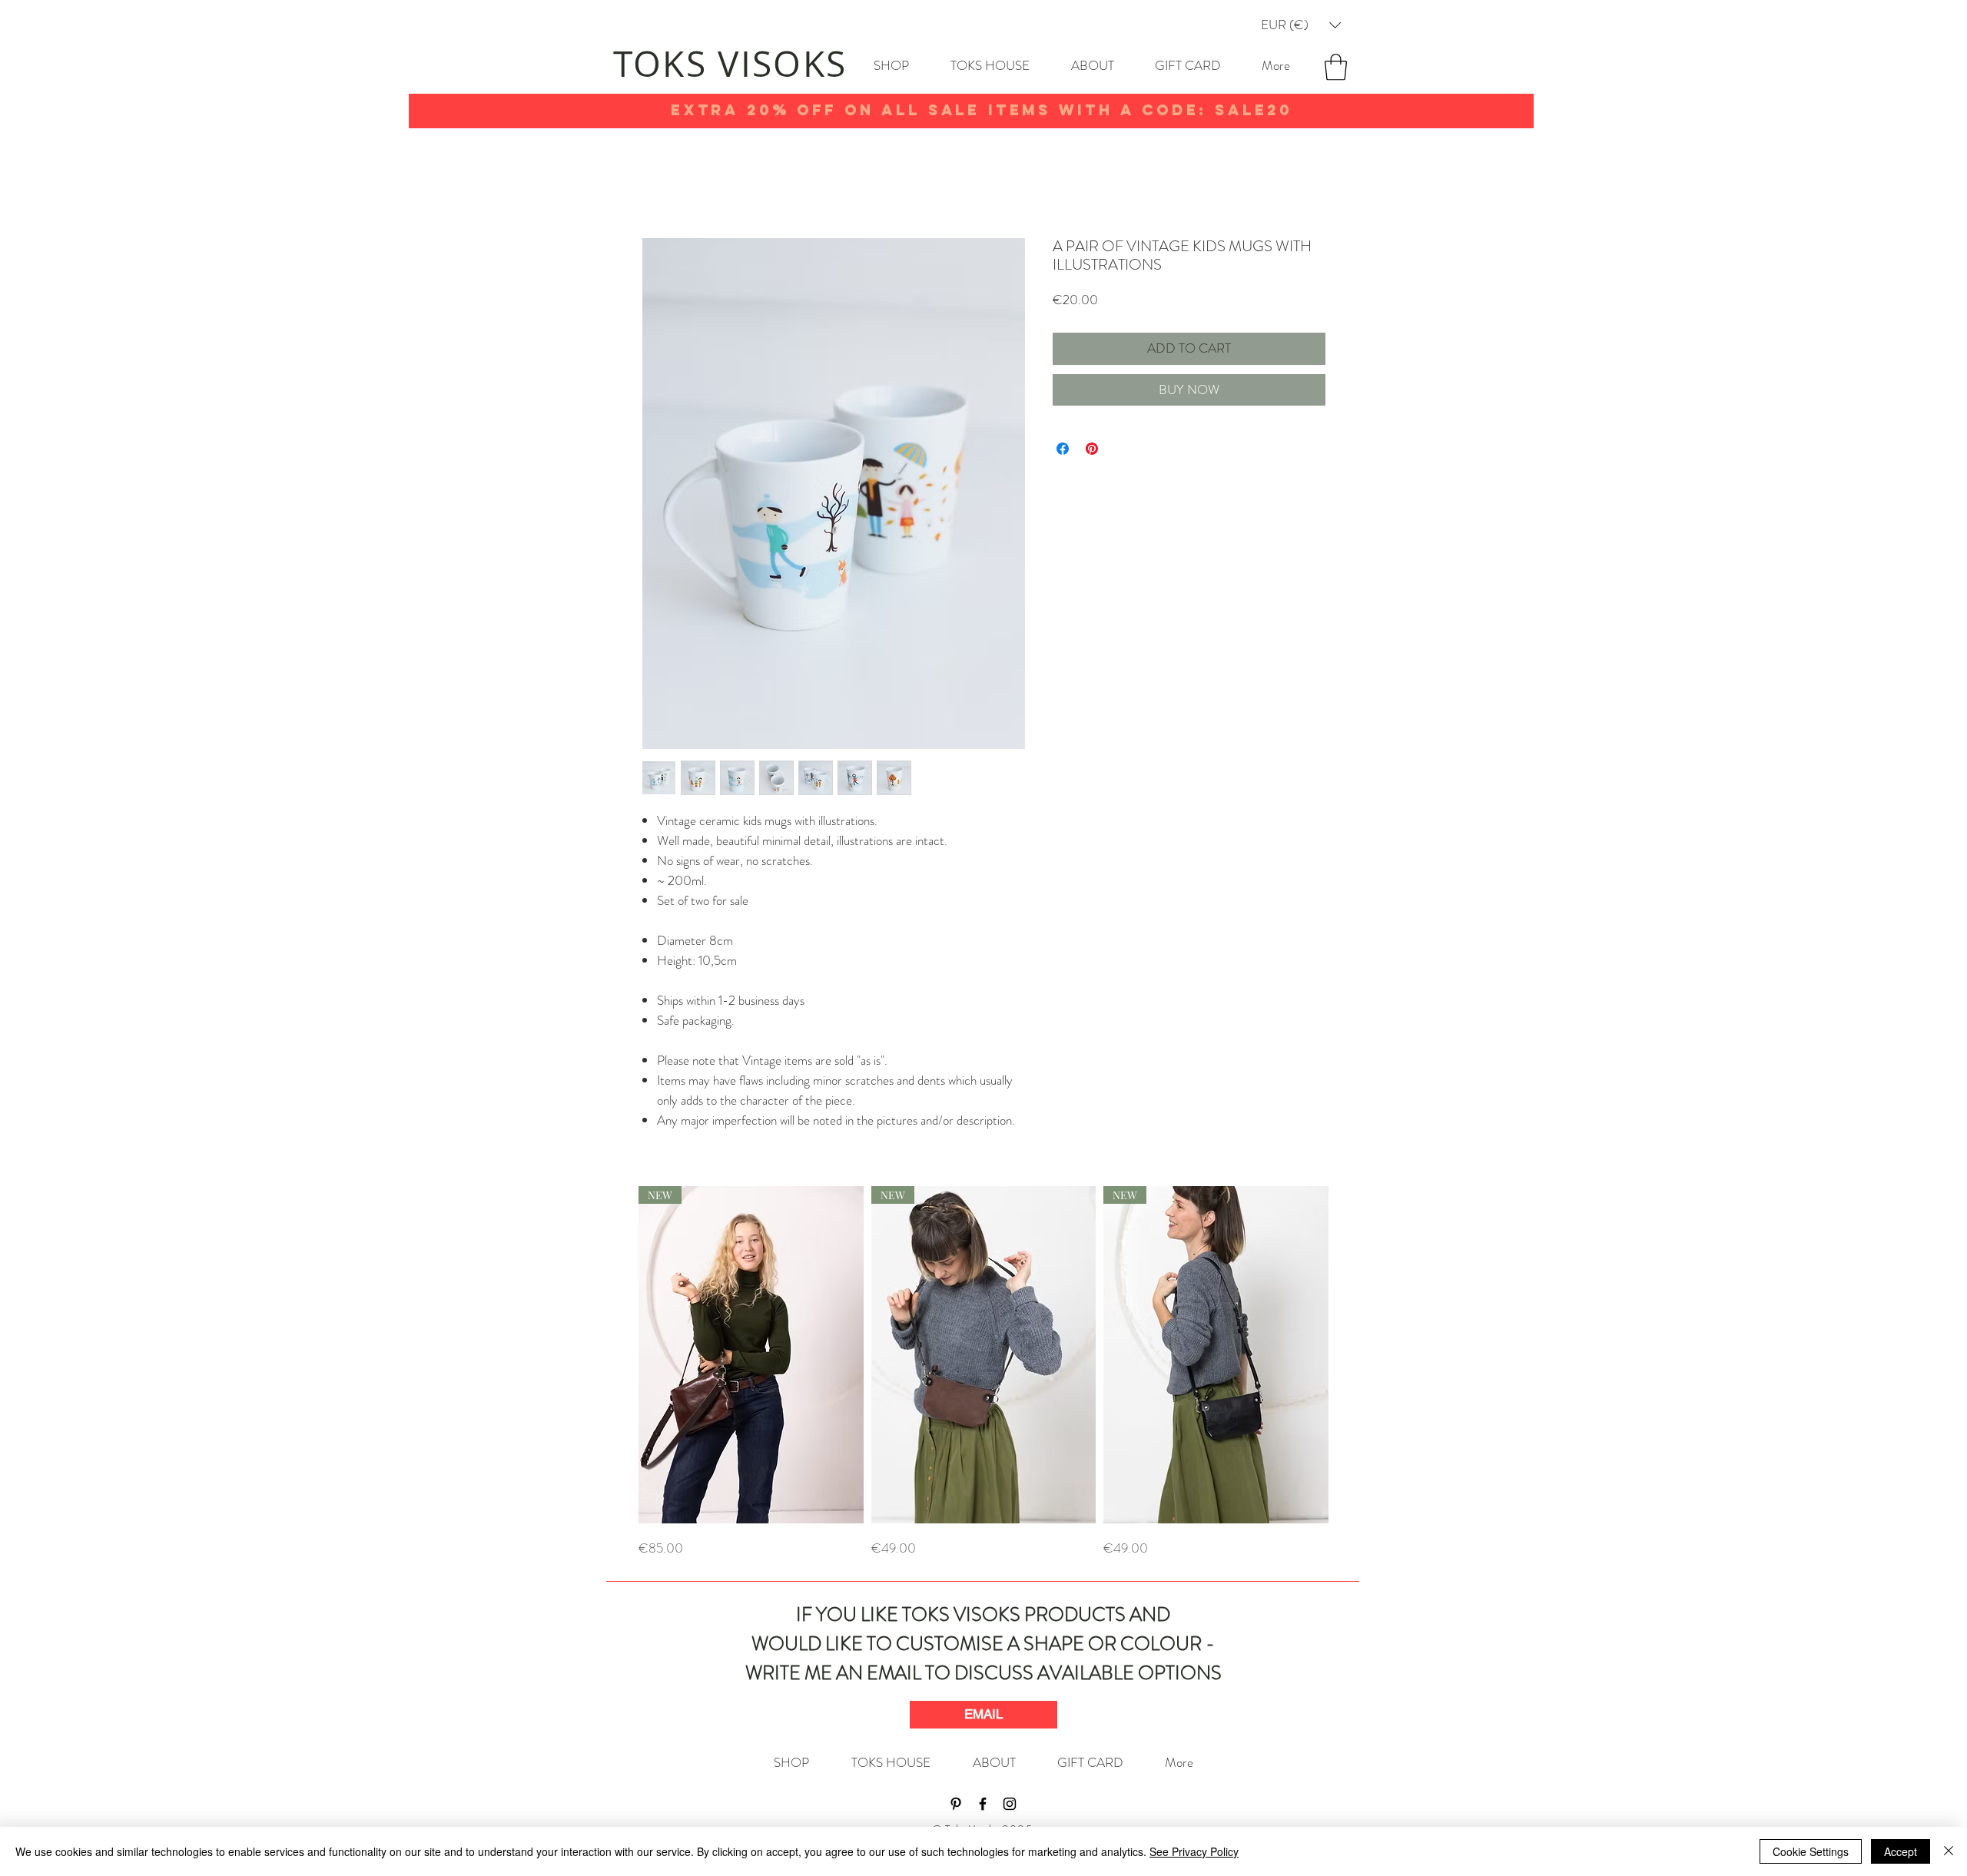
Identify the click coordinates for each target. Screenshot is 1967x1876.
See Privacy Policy (1194, 1851)
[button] (1301, 25)
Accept (1901, 1851)
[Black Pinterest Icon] (956, 1804)
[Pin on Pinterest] (1092, 449)
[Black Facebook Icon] (983, 1804)
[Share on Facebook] (1063, 449)
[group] (983, 1372)
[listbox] (1301, 25)
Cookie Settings (1811, 1851)
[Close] (1949, 1851)
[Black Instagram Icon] (1010, 1804)
